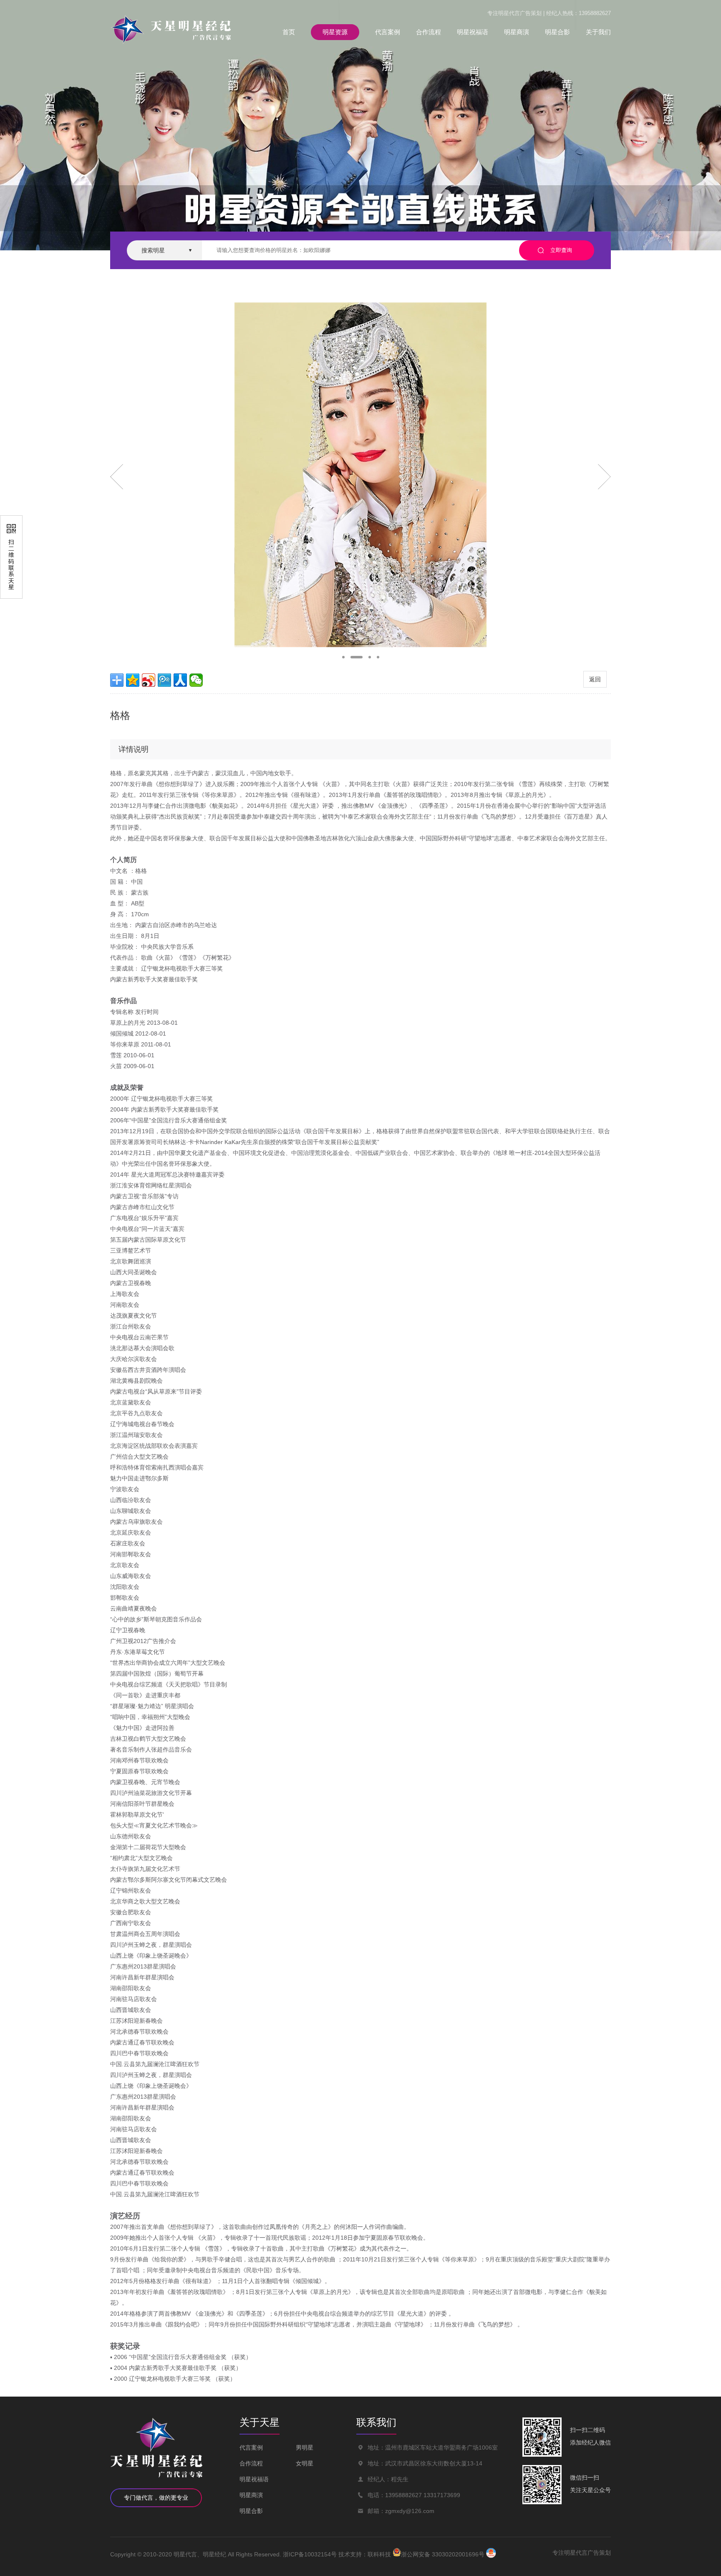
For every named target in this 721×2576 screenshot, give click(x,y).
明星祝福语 (473, 32)
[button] (343, 657)
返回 (595, 679)
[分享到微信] (196, 680)
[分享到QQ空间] (133, 680)
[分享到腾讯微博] (164, 680)
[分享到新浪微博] (149, 680)
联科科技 (379, 2554)
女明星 (305, 2463)
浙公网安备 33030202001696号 (443, 2554)
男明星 (305, 2447)
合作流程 (429, 32)
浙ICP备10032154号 (310, 2554)
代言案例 (388, 32)
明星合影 (557, 32)
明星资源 (335, 32)
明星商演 (517, 32)
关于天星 (260, 2422)
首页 (289, 32)
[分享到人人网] (180, 680)
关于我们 (598, 32)
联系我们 (376, 2422)
